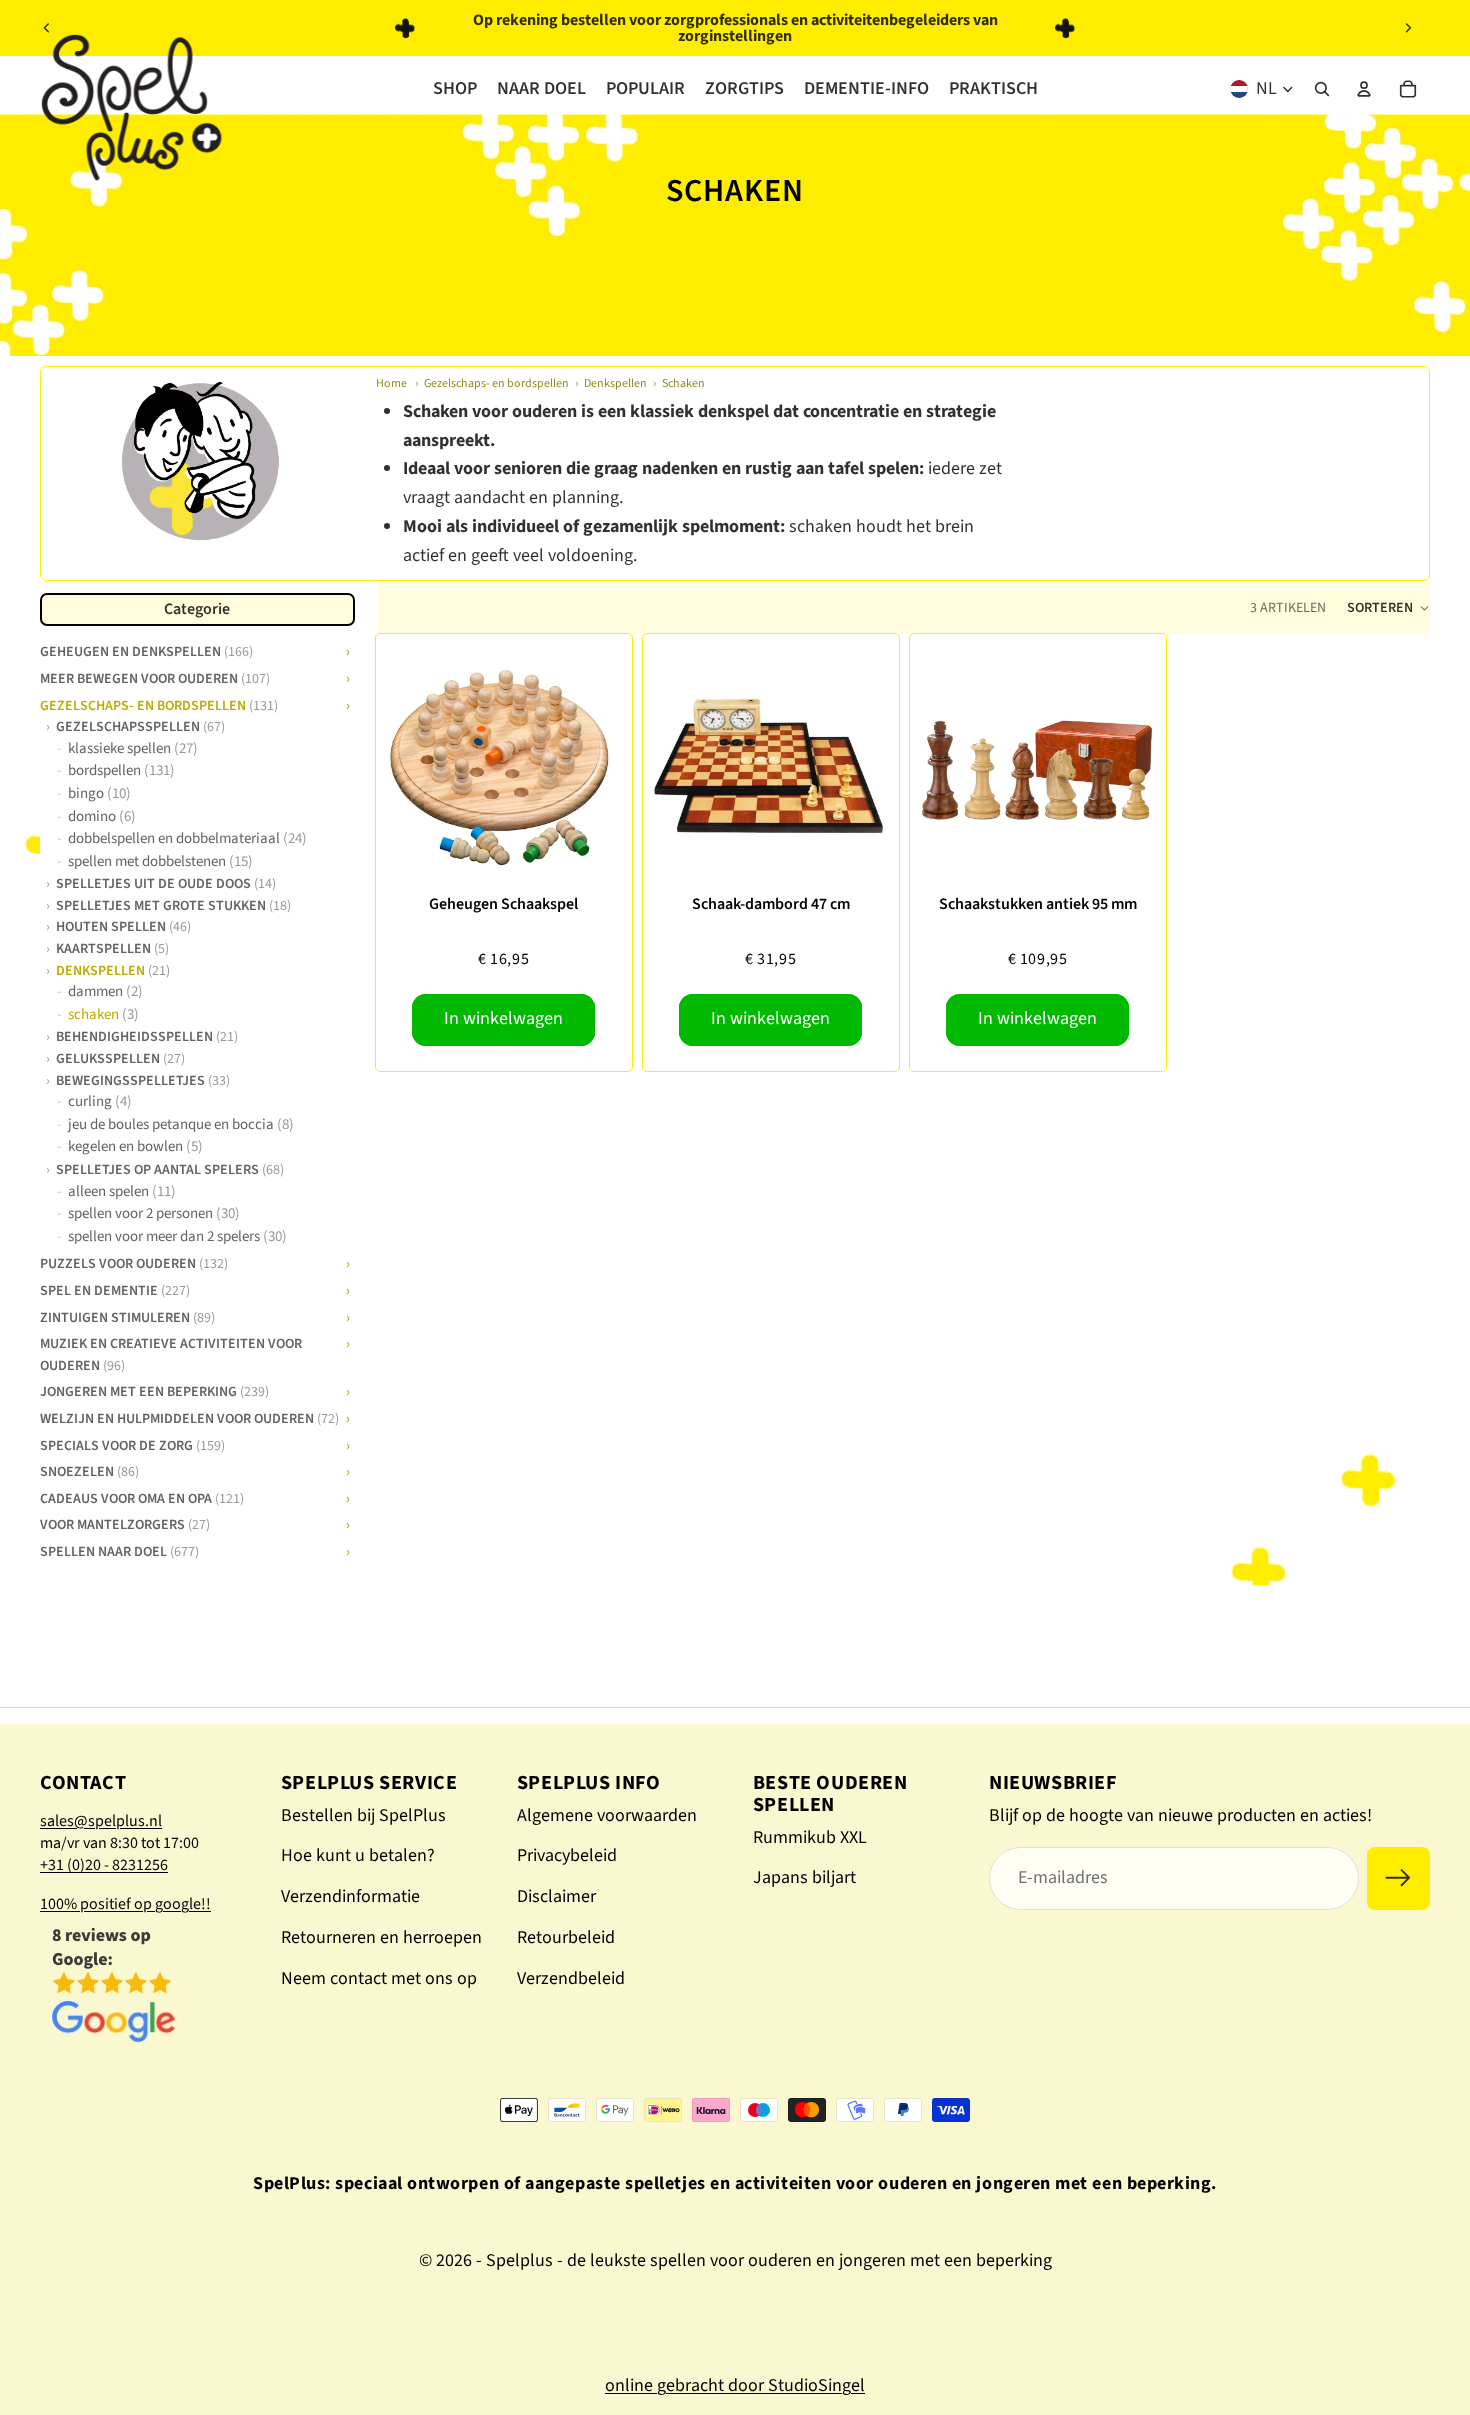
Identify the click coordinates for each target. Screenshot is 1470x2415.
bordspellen (121, 770)
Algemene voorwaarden (607, 1815)
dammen (105, 991)
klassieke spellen (133, 748)
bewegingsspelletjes (143, 1080)
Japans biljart (804, 1877)
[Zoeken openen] (1322, 89)
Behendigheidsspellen (147, 1037)
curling (100, 1101)
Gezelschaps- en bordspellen (496, 383)
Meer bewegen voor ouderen (155, 677)
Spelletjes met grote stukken (173, 905)
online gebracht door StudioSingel (735, 2385)
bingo (99, 793)
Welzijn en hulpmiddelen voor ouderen (189, 1417)
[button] (1388, 608)
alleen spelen (122, 1191)
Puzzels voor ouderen (134, 1262)
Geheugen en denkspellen (146, 650)
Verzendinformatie (350, 1896)
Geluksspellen (120, 1058)
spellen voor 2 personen (154, 1213)
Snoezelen (89, 1470)
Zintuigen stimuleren (127, 1316)
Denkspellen (615, 383)
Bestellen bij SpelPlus (363, 1815)
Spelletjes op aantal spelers (170, 1169)
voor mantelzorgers (125, 1523)
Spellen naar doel (119, 1550)
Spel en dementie (115, 1289)
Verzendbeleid (571, 1978)
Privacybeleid (567, 1855)
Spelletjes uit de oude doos (166, 883)
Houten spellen (123, 927)
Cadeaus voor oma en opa (142, 1497)
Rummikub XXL (810, 1837)
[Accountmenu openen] (1364, 89)
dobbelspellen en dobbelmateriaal (187, 838)
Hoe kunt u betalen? (358, 1855)
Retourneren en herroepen (381, 1937)
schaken (103, 1014)
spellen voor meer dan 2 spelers (177, 1236)
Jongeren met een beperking (154, 1390)
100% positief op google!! (125, 1904)
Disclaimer (556, 1896)
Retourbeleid (566, 1937)
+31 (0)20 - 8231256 (104, 1865)
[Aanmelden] (1398, 1878)
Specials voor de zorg (132, 1444)
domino (102, 816)
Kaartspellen (112, 948)
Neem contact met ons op (379, 1978)
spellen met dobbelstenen (160, 861)
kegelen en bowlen (135, 1147)
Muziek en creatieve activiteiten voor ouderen (171, 1353)
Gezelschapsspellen (140, 726)
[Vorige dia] (47, 28)
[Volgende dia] (1408, 28)
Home (391, 383)
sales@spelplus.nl (101, 1821)
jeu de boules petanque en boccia (181, 1124)
